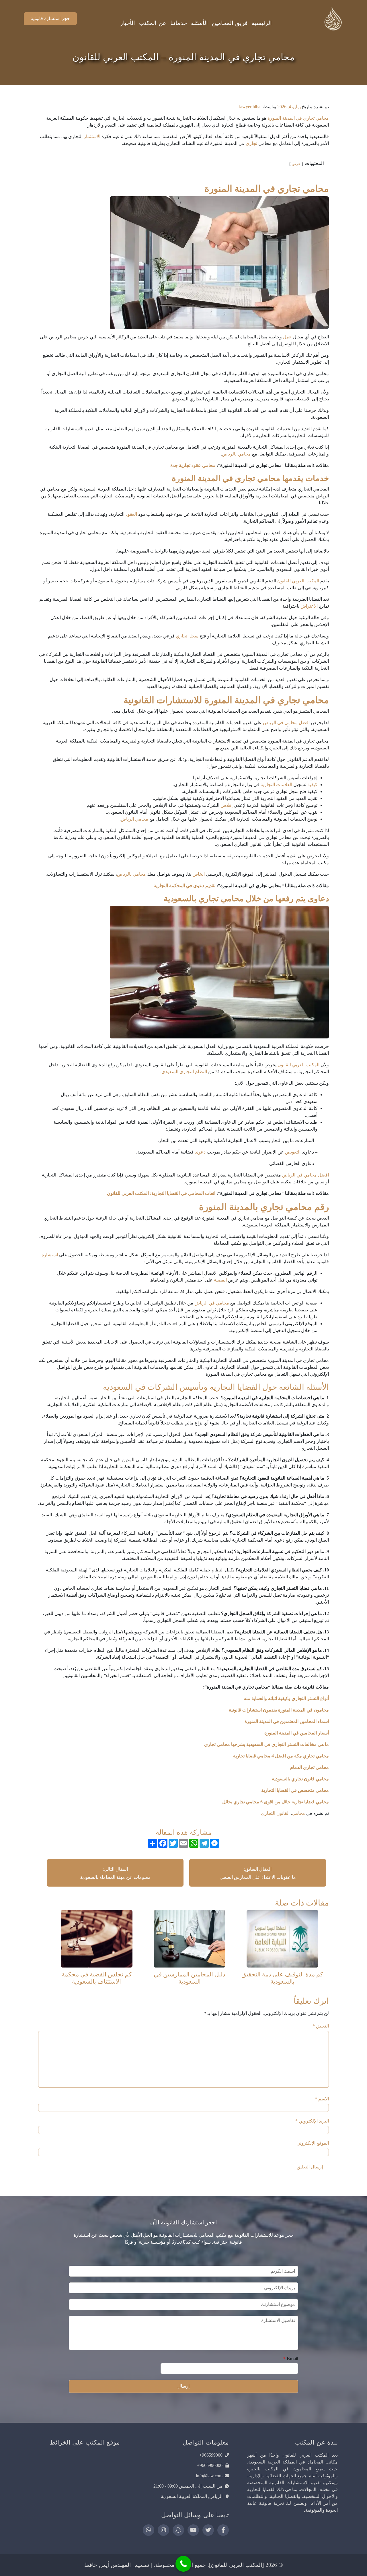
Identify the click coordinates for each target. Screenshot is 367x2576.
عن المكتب (153, 23)
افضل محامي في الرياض (286, 723)
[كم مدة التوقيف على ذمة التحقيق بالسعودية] (282, 1938)
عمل (287, 337)
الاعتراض (309, 606)
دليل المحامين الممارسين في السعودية (189, 1978)
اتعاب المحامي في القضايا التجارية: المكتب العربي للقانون (161, 1193)
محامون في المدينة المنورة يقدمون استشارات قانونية (279, 1710)
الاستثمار (92, 136)
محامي (298, 1813)
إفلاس (227, 805)
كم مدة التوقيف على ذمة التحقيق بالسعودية (282, 1978)
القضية (220, 1280)
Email (291, 2359)
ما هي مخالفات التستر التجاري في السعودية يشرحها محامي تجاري (267, 1744)
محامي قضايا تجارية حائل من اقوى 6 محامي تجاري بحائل (275, 1802)
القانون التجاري (275, 1813)
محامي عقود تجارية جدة (193, 465)
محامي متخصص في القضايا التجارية (295, 1790)
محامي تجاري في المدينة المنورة (298, 118)
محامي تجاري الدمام (309, 1767)
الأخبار (128, 23)
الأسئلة (199, 23)
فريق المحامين (230, 23)
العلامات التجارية (276, 785)
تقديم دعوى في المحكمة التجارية (184, 886)
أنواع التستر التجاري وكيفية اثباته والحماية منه (286, 1698)
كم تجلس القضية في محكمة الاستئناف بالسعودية (97, 1978)
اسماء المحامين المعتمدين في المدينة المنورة (287, 1721)
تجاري (251, 143)
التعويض (293, 1152)
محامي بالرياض (236, 454)
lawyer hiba (250, 107)
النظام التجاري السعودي (184, 1072)
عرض (296, 164)
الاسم (322, 2099)
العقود (131, 514)
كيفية (312, 785)
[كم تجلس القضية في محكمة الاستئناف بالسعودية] (97, 1938)
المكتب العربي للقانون (298, 581)
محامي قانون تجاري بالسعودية (300, 1779)
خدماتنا (179, 23)
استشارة (50, 1255)
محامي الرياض (134, 819)
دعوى (200, 1152)
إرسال (183, 2386)
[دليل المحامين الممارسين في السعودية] (190, 1938)
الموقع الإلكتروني (313, 2143)
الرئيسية (262, 23)
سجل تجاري (187, 636)
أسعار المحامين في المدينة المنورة (297, 1733)
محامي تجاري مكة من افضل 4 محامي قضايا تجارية (280, 1756)
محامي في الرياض (212, 1303)
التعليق (321, 2026)
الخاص (199, 874)
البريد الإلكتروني (312, 2121)
